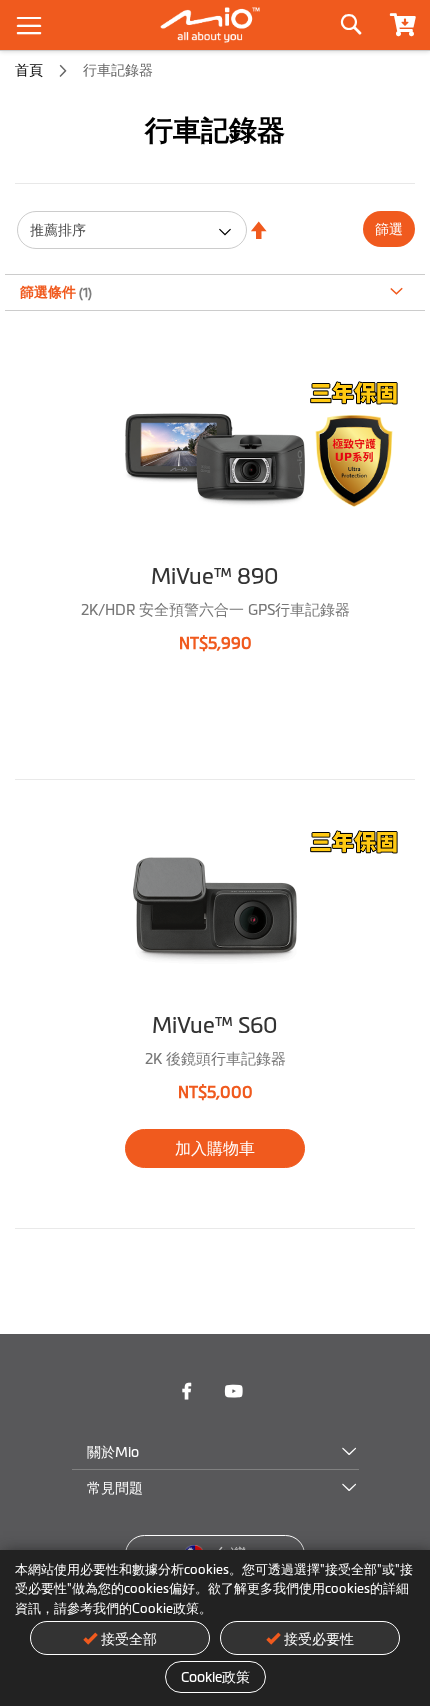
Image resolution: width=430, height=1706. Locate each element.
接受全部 (129, 1639)
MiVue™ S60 (215, 1025)
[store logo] (215, 25)
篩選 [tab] (389, 229)
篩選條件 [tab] (49, 292)
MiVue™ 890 (215, 576)
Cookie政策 (215, 1677)
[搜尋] (350, 20)
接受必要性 (319, 1639)
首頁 (30, 70)
